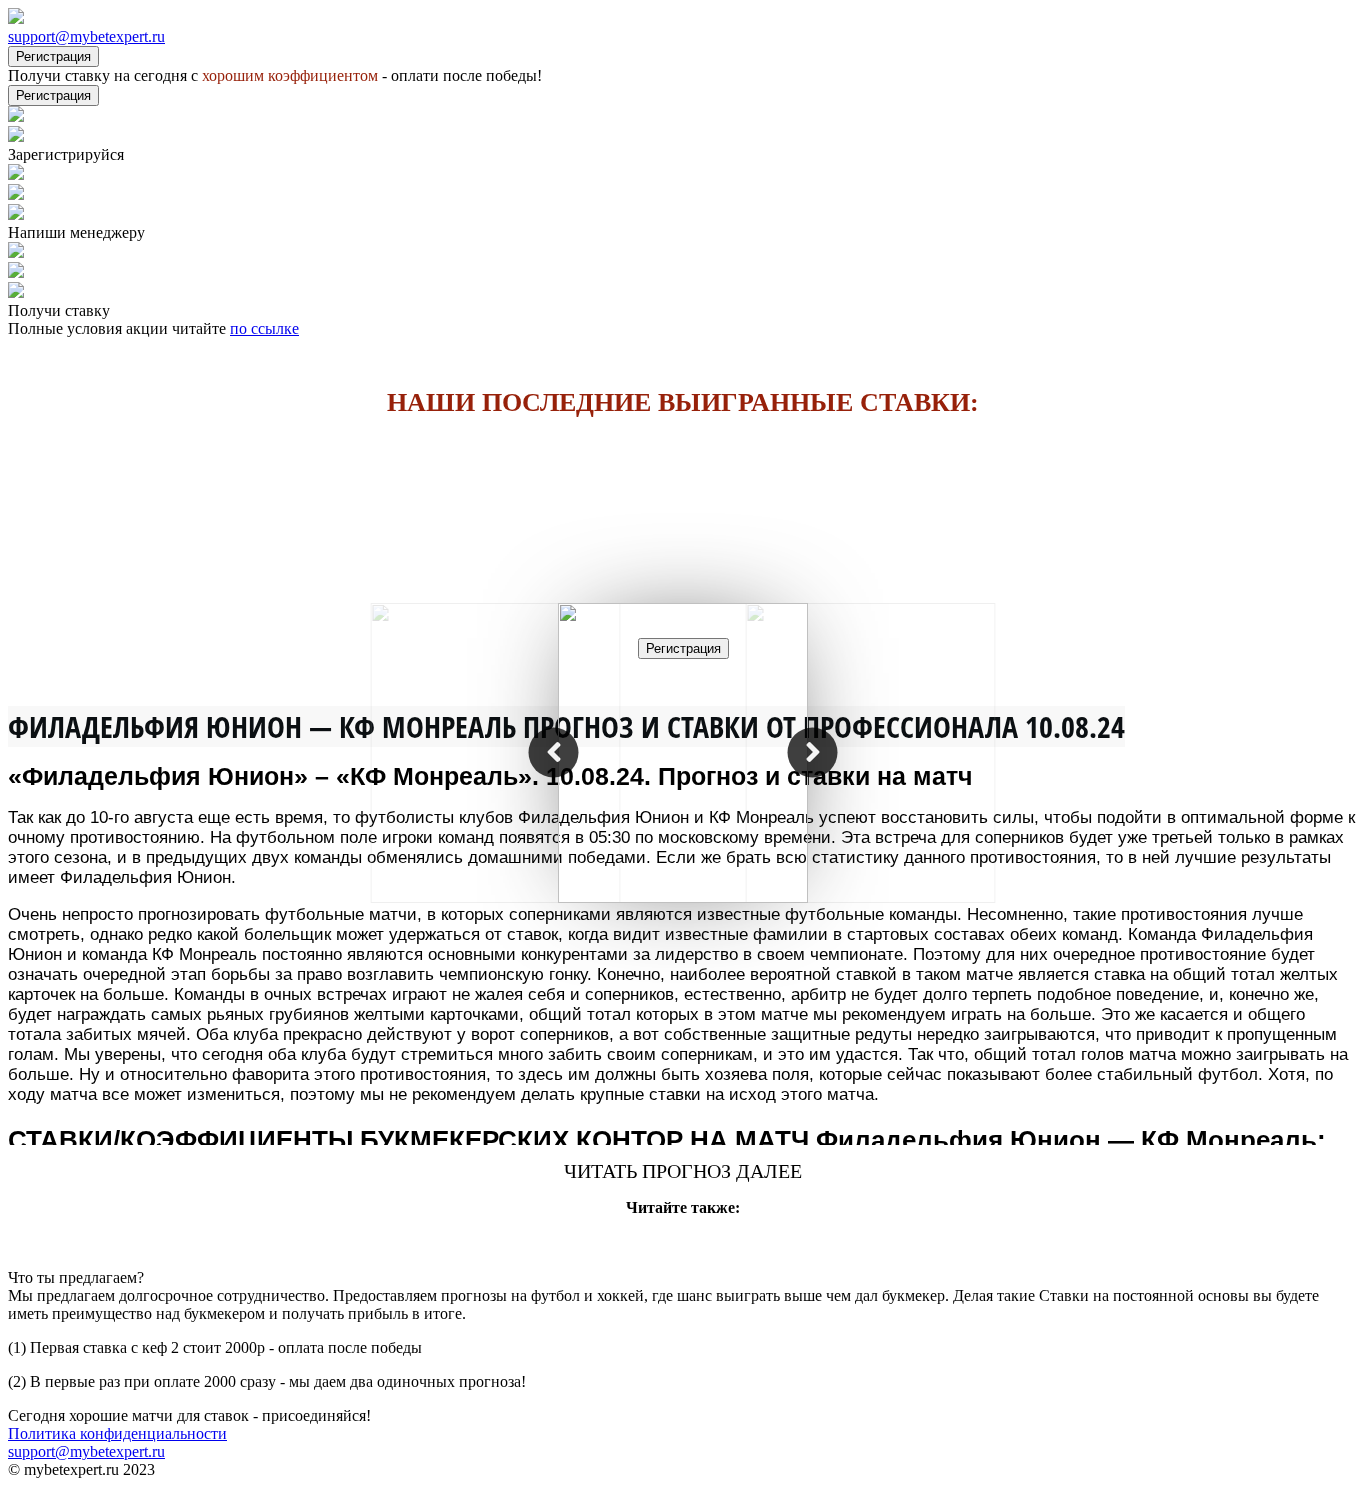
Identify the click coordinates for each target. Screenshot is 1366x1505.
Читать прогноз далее (683, 1171)
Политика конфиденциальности (117, 1433)
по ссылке (264, 328)
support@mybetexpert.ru (86, 36)
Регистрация (53, 56)
